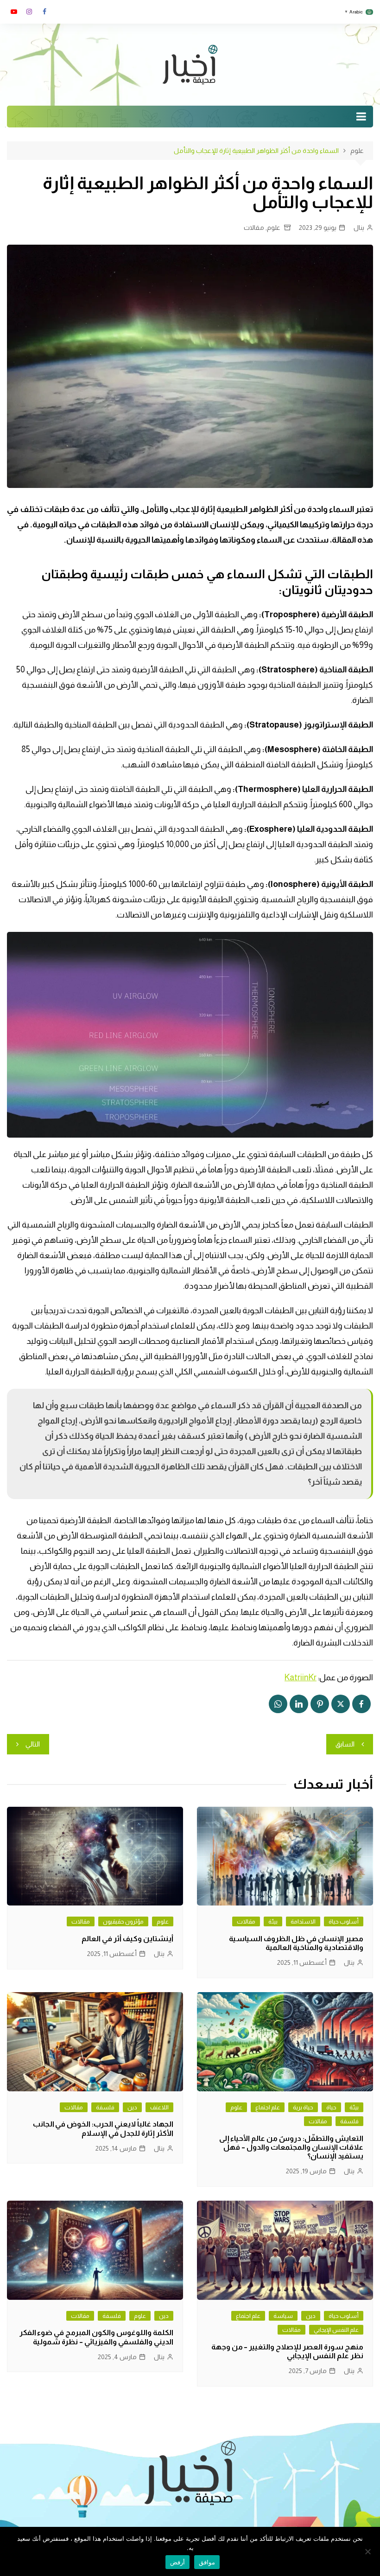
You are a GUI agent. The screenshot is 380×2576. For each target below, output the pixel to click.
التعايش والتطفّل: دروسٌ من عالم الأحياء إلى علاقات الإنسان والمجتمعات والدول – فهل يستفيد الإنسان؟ (291, 2147)
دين (132, 2107)
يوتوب (14, 12)
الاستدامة (303, 1921)
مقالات (254, 228)
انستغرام (29, 12)
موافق (207, 2562)
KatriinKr (301, 1677)
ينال (359, 228)
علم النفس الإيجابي (336, 2330)
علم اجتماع (268, 2107)
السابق (345, 1744)
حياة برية (303, 2107)
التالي (33, 1744)
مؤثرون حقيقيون (123, 1921)
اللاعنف (159, 2107)
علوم (274, 228)
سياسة (283, 2316)
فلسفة (349, 2121)
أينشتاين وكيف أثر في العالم (127, 1939)
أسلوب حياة (344, 1921)
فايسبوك (44, 12)
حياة (331, 2107)
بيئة (273, 1921)
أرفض (177, 2562)
